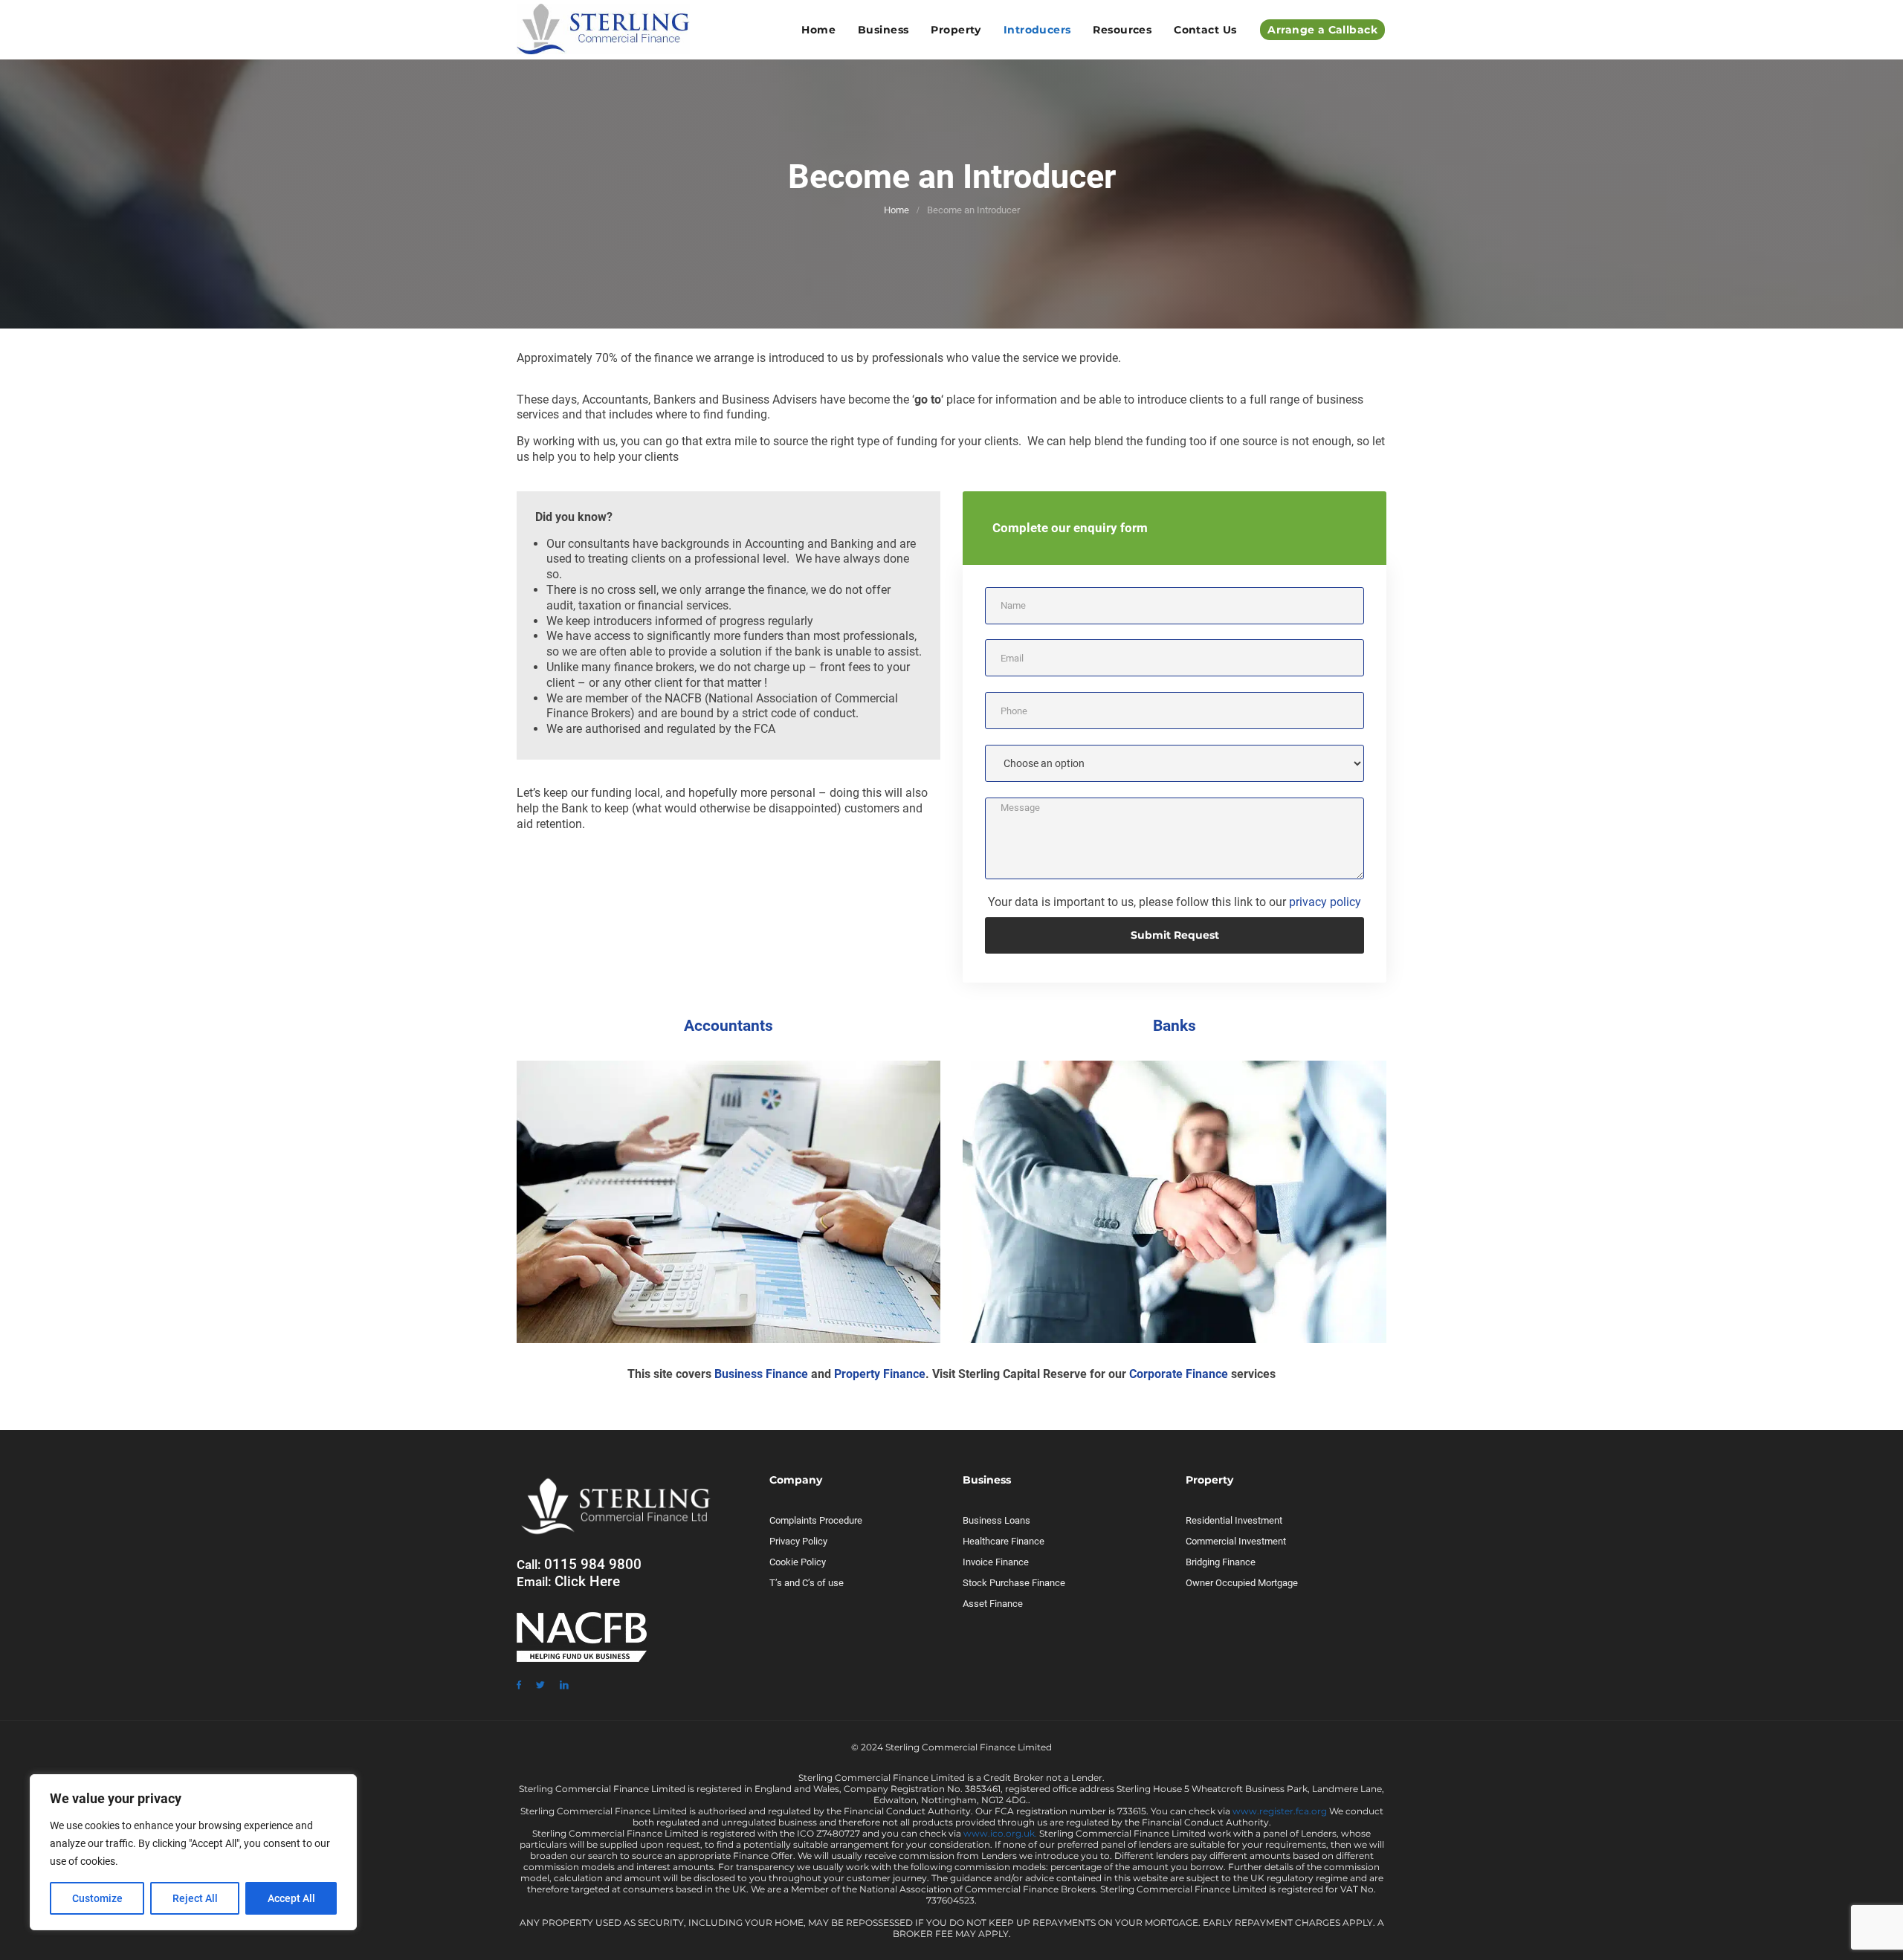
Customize (97, 1898)
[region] (193, 1852)
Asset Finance (993, 1604)
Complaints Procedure (816, 1520)
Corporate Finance (1179, 1374)
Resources (1122, 30)
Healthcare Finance (1004, 1541)
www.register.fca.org (1280, 1811)
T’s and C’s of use (807, 1583)
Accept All (291, 1898)
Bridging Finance (1221, 1562)
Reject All (195, 1898)
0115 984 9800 (593, 1564)
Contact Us (1205, 30)
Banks (1175, 1026)
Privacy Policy (798, 1541)
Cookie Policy (798, 1562)
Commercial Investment (1236, 1541)
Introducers (1037, 30)
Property (956, 30)
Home (818, 30)
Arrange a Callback (1322, 30)
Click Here (587, 1581)
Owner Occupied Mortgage (1242, 1583)
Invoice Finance (996, 1562)
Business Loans (996, 1520)
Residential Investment (1234, 1520)
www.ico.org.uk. (1000, 1833)
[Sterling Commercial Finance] (603, 30)
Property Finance (880, 1374)
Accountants (728, 1026)
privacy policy (1325, 902)
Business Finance (761, 1374)
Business (883, 30)
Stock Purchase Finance (1014, 1583)
